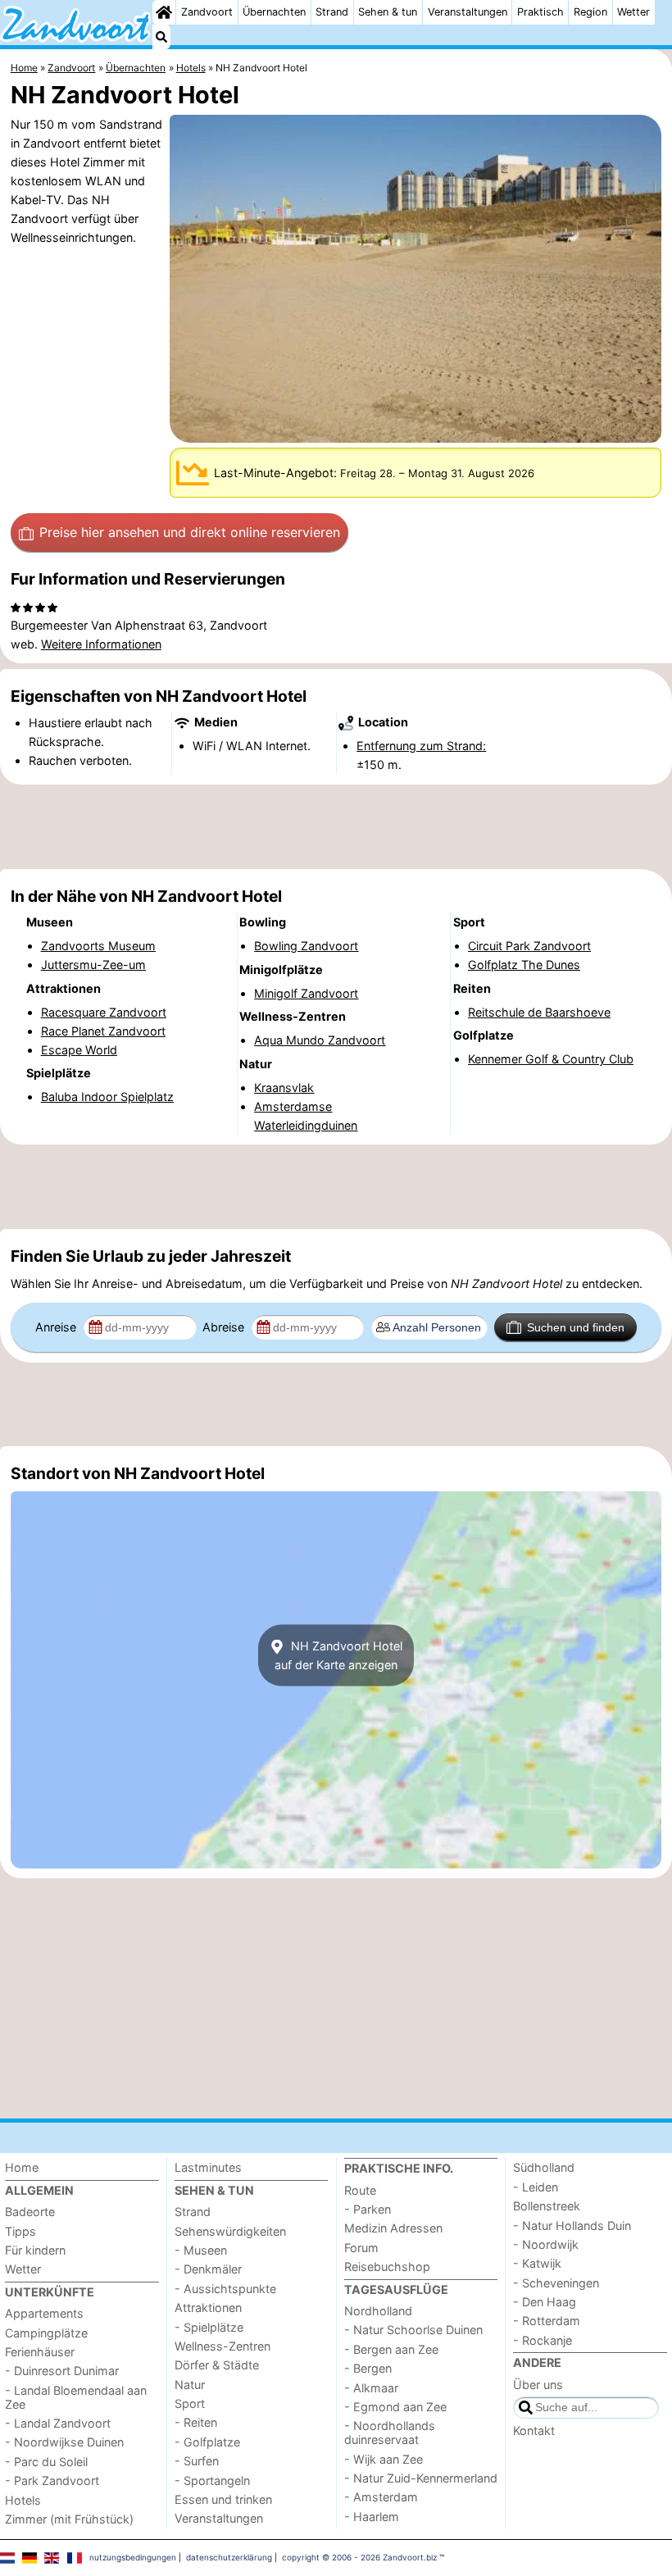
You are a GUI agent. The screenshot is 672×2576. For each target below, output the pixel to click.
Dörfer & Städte (217, 2365)
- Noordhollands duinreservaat (390, 2433)
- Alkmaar (371, 2388)
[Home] (164, 12)
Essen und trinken (223, 2499)
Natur (190, 2385)
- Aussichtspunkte (225, 2289)
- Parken (368, 2209)
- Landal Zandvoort (58, 2423)
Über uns (538, 2385)
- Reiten (196, 2422)
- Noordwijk (546, 2244)
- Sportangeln (212, 2480)
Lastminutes (208, 2167)
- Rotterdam (547, 2321)
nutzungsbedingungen (133, 2557)
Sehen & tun (388, 12)
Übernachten (274, 12)
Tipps (20, 2231)
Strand (332, 12)
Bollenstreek (547, 2206)
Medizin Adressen (393, 2228)
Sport (190, 2403)
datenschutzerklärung (229, 2557)
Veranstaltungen (468, 12)
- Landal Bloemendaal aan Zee (76, 2397)
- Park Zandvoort (52, 2480)
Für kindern (35, 2250)
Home (22, 2167)
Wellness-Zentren (222, 2346)
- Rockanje (543, 2340)
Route (360, 2190)
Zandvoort (207, 12)
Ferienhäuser (40, 2352)
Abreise (225, 1327)
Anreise (57, 1327)
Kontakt (534, 2430)
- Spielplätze (209, 2327)
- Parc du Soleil (46, 2462)
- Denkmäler (208, 2269)
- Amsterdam (381, 2497)
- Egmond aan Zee (395, 2407)
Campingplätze (46, 2333)
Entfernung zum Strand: (421, 746)
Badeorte (30, 2212)
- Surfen (197, 2461)
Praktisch (540, 12)
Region (590, 12)
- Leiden (536, 2187)
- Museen (201, 2250)
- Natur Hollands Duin (572, 2226)
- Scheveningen (556, 2283)
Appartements (44, 2313)
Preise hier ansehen (190, 532)
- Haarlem (372, 2517)
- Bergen (368, 2368)
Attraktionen (208, 2307)
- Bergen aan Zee (391, 2349)
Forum (361, 2248)
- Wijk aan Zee (384, 2459)
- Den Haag (545, 2302)
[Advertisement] (336, 826)
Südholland (544, 2167)
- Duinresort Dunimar (62, 2371)
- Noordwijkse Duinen (64, 2442)
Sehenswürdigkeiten (230, 2231)
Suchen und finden (576, 1327)
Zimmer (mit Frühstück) (69, 2519)
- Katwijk (537, 2263)
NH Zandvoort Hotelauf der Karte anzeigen (338, 1655)
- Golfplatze (207, 2442)
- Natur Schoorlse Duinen (413, 2330)
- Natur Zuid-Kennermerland (421, 2478)
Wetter (633, 12)
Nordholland (378, 2311)
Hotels (23, 2500)
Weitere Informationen (101, 644)
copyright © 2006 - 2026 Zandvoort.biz (359, 2557)
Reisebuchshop (387, 2267)
